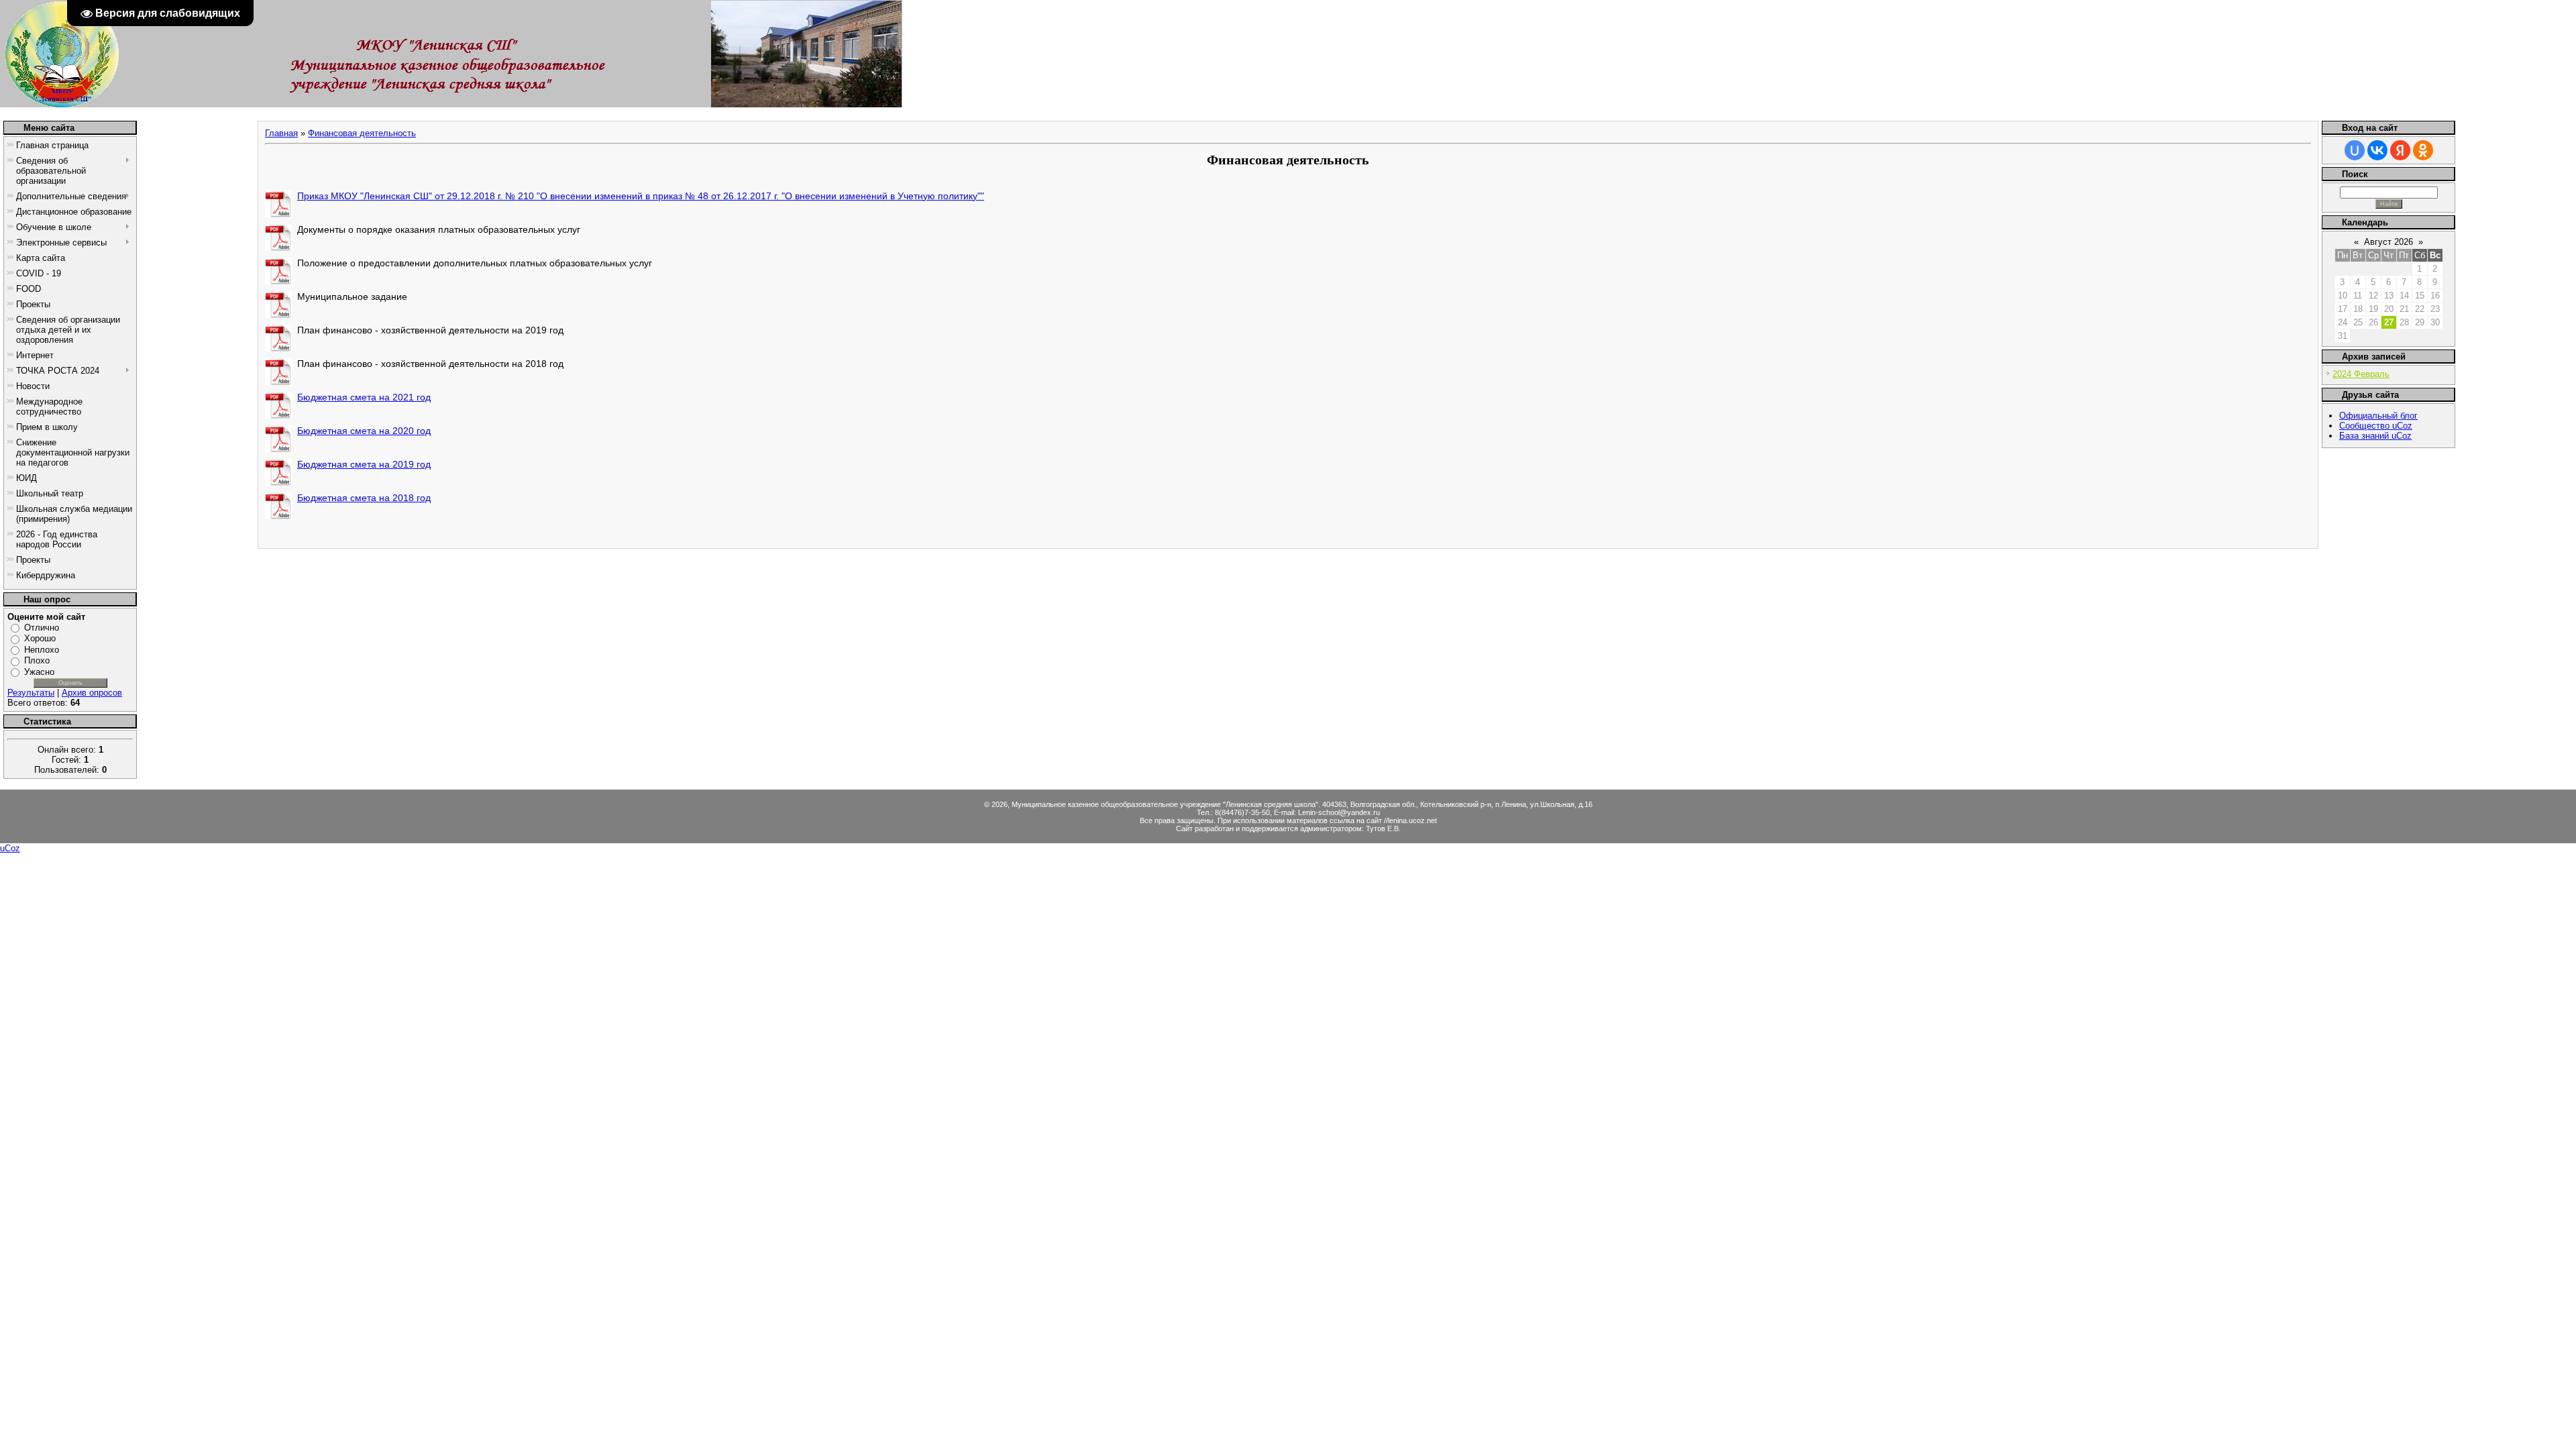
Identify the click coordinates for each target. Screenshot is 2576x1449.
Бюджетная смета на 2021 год (364, 397)
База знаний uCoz (2375, 436)
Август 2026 (2389, 242)
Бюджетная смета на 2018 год (364, 498)
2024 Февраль (2361, 374)
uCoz (10, 848)
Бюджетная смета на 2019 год (364, 464)
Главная (281, 133)
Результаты (31, 693)
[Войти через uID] (2355, 150)
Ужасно (39, 672)
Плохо (37, 660)
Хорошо (40, 638)
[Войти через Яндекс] (2400, 150)
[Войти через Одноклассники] (2423, 150)
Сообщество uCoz (2376, 426)
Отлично (42, 628)
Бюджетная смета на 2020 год (364, 431)
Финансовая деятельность (362, 133)
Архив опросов (92, 693)
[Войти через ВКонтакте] (2377, 150)
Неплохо (42, 650)
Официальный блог (2378, 416)
